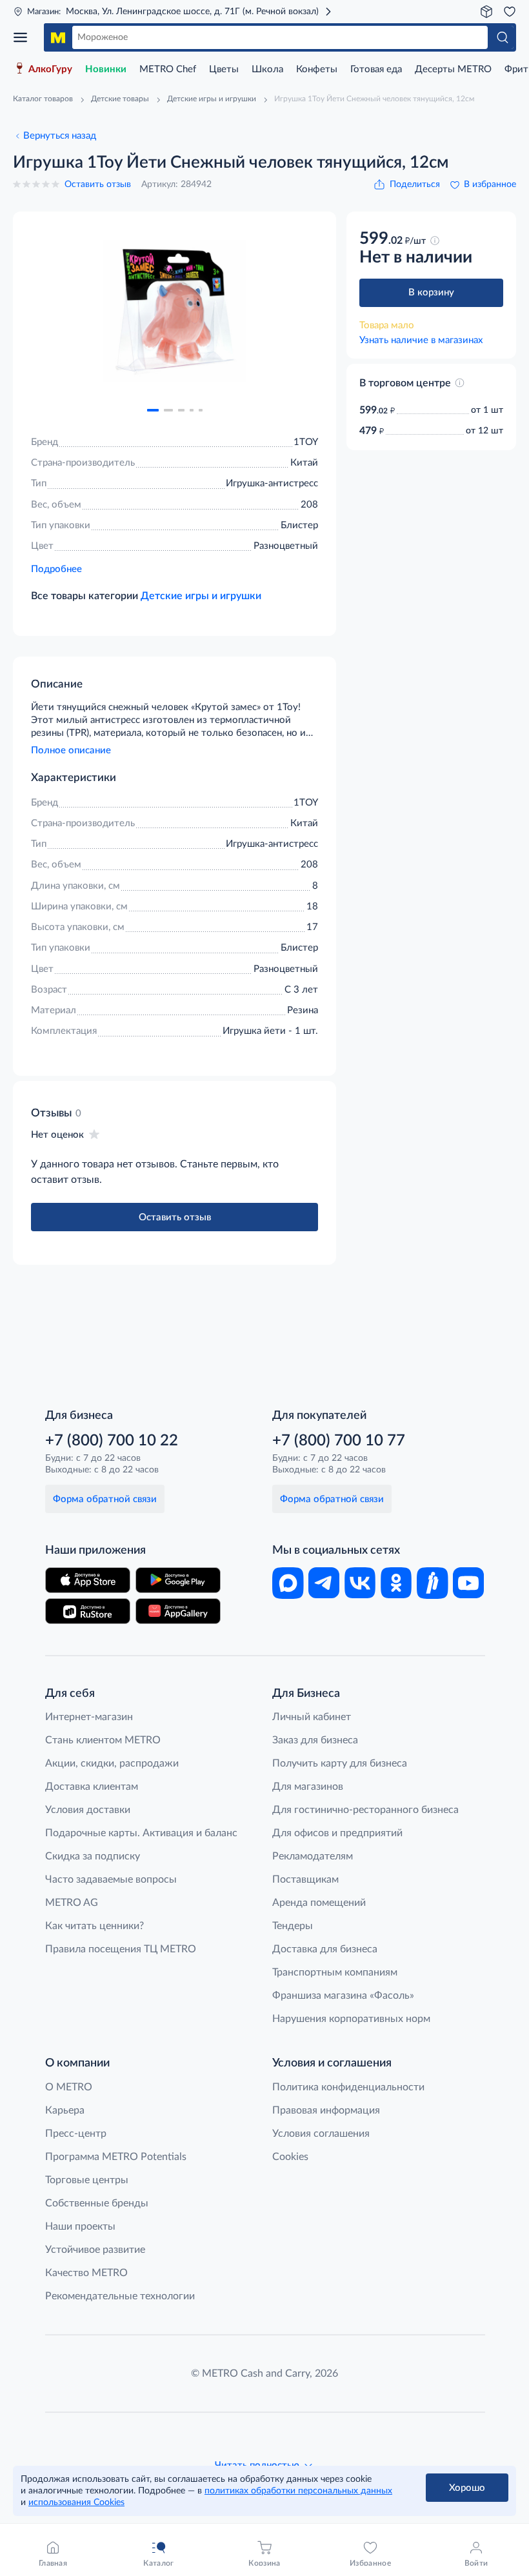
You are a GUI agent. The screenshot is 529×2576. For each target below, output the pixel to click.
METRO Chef (168, 69)
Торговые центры (87, 2180)
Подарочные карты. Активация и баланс (141, 1833)
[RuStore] (88, 1611)
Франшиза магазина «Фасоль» (343, 1996)
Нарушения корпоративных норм (351, 2019)
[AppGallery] (178, 1611)
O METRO (69, 2087)
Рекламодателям (313, 1856)
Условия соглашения (321, 2134)
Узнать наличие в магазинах (421, 340)
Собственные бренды (97, 2203)
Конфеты (317, 69)
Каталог (25, 37)
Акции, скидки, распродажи (112, 1763)
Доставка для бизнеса (325, 1949)
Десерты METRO (453, 69)
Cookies (290, 2157)
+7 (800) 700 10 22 (112, 1441)
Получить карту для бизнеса (340, 1763)
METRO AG (72, 1903)
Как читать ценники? (95, 1926)
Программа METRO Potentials (116, 2157)
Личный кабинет (312, 1717)
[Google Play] (178, 1580)
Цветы (224, 69)
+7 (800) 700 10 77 (339, 1441)
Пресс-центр (76, 2134)
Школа (267, 69)
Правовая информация (326, 2110)
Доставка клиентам (92, 1787)
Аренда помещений (319, 1903)
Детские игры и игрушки (201, 596)
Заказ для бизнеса (315, 1740)
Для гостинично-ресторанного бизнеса (365, 1810)
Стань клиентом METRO (103, 1740)
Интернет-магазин (89, 1717)
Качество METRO (86, 2273)
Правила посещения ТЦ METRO (121, 1949)
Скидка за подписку (93, 1856)
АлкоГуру (50, 69)
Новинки (106, 69)
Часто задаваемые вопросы (111, 1879)
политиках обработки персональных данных (298, 2491)
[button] (153, 410)
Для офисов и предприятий (337, 1833)
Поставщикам (305, 1879)
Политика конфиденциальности (348, 2087)
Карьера (65, 2110)
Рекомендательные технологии (120, 2296)
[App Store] (88, 1580)
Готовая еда (376, 69)
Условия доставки (88, 1810)
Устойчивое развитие (95, 2250)
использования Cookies (76, 2502)
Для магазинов (308, 1787)
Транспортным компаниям (335, 1972)
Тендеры (293, 1926)
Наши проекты (80, 2226)
